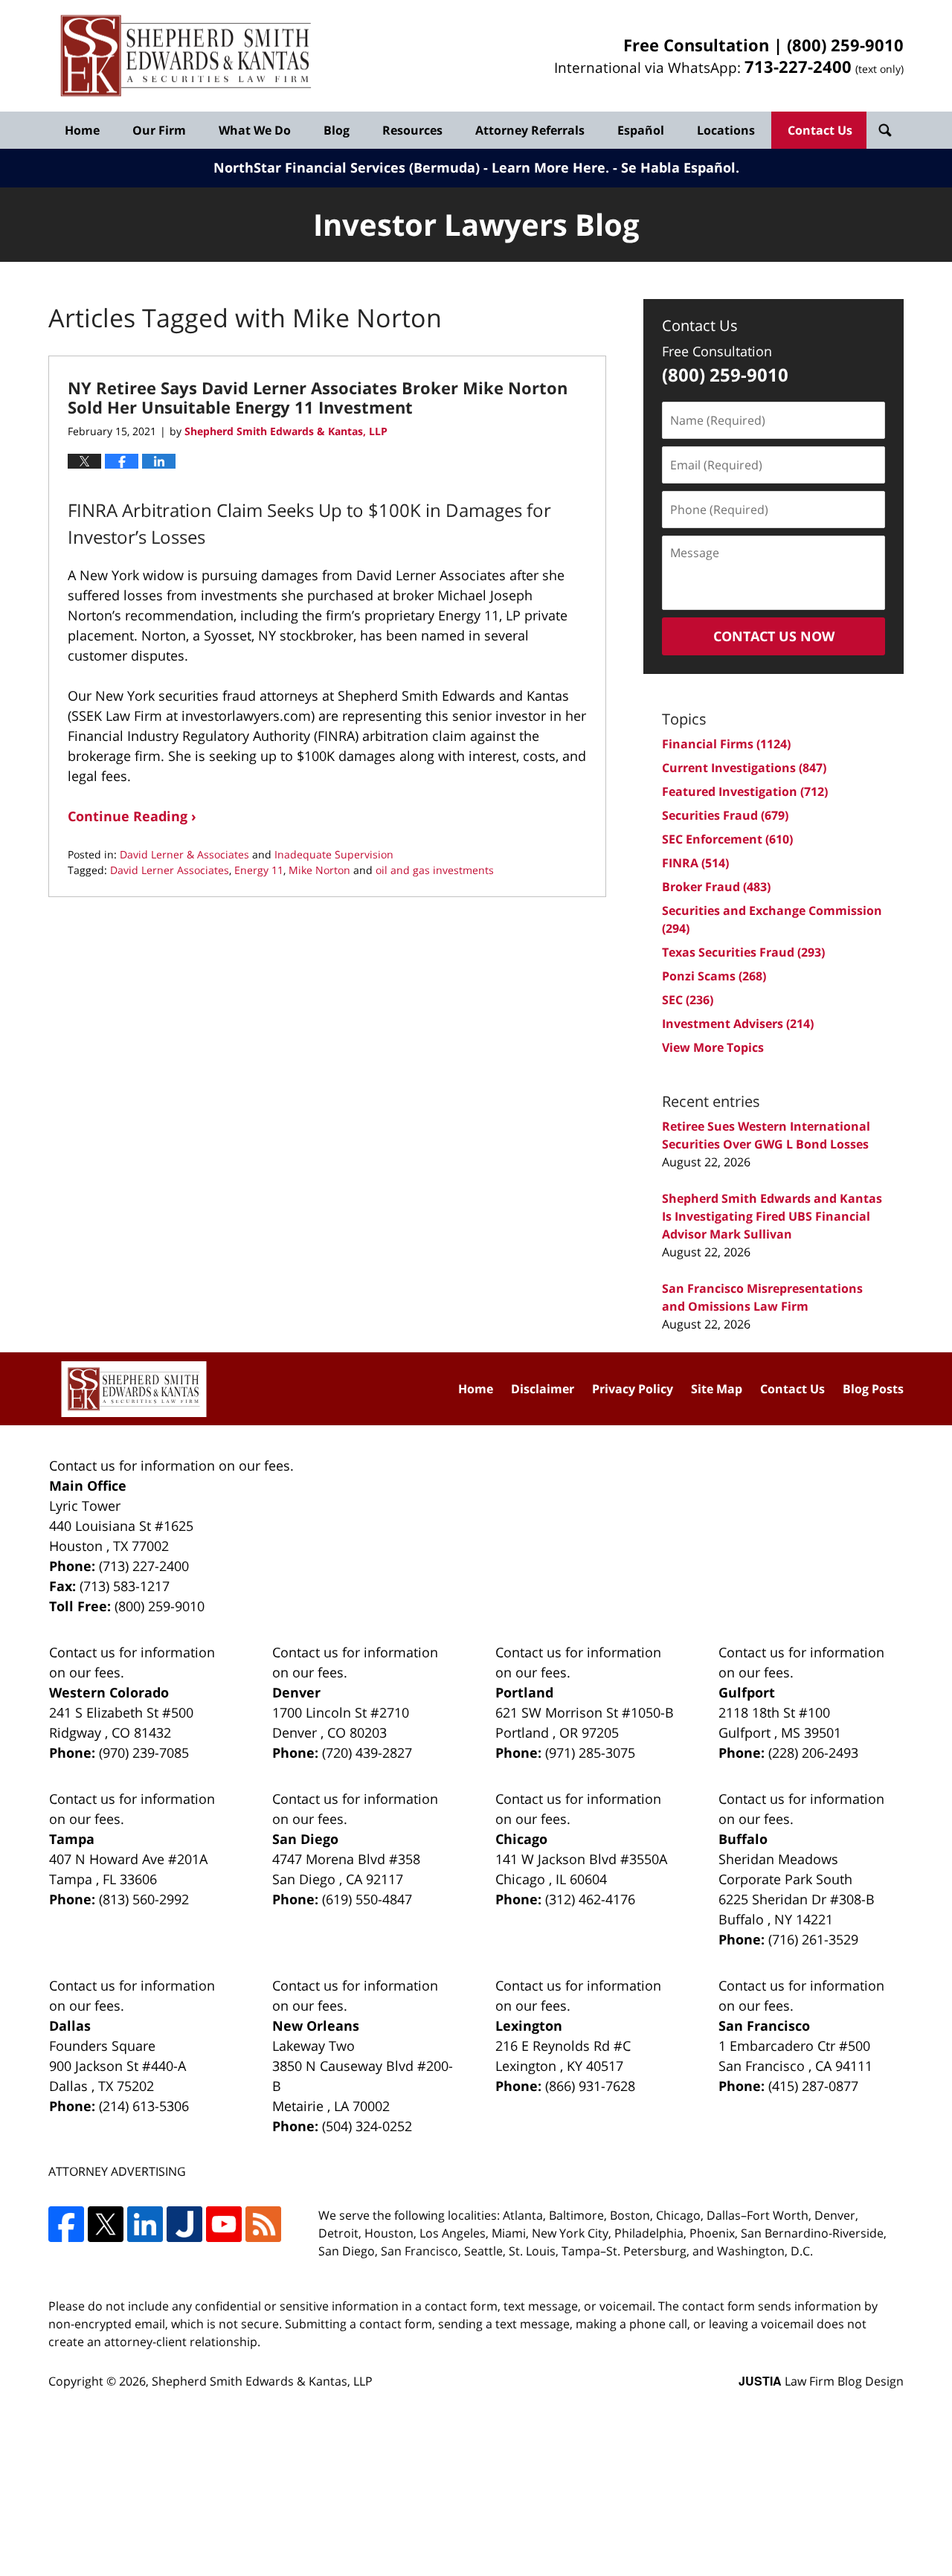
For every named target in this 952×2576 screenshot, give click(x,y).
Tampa (72, 1839)
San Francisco (764, 2026)
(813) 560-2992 (144, 1899)
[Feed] (263, 2224)
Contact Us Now (774, 636)
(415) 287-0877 (813, 2086)
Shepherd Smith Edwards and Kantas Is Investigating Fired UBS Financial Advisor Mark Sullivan (772, 1216)
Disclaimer (543, 1389)
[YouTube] (224, 2224)
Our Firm (159, 130)
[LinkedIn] (145, 2224)
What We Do (255, 130)
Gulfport (747, 1692)
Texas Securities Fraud (743, 952)
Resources (412, 130)
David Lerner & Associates (184, 854)
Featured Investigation (745, 791)
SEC (688, 1000)
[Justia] (184, 2224)
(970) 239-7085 (144, 1753)
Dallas (70, 2026)
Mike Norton (319, 870)
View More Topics (713, 1047)
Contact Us (820, 130)
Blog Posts (873, 1389)
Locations (726, 130)
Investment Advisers (738, 1024)
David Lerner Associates (170, 870)
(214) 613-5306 (144, 2106)
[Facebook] (66, 2224)
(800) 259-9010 (845, 45)
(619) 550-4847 (367, 1899)
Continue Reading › (132, 816)
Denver (296, 1692)
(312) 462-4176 (590, 1899)
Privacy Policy (633, 1389)
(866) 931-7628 (590, 2086)
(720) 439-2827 (367, 1753)
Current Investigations (744, 768)
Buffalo (743, 1839)
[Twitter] (106, 2224)
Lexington (529, 2026)
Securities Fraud (725, 815)
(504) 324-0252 (367, 2126)
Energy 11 (259, 870)
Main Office (88, 1485)
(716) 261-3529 (813, 1939)
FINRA (695, 863)
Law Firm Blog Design (821, 2381)
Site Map (717, 1389)
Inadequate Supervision (334, 854)
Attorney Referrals (530, 130)
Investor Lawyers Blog (186, 56)
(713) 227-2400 (144, 1566)
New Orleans (316, 2026)
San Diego (305, 1839)
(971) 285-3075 (590, 1753)
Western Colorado (109, 1692)
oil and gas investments (435, 870)
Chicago (521, 1839)
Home (82, 130)
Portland (524, 1692)
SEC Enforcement (727, 839)
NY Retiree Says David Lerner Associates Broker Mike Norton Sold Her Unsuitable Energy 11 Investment (318, 397)
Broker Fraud (716, 887)
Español (641, 130)
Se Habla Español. (680, 167)
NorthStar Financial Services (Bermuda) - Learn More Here (409, 167)
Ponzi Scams (714, 976)
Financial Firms (726, 744)
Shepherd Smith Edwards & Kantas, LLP (262, 2381)
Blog (337, 130)
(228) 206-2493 (813, 1753)
